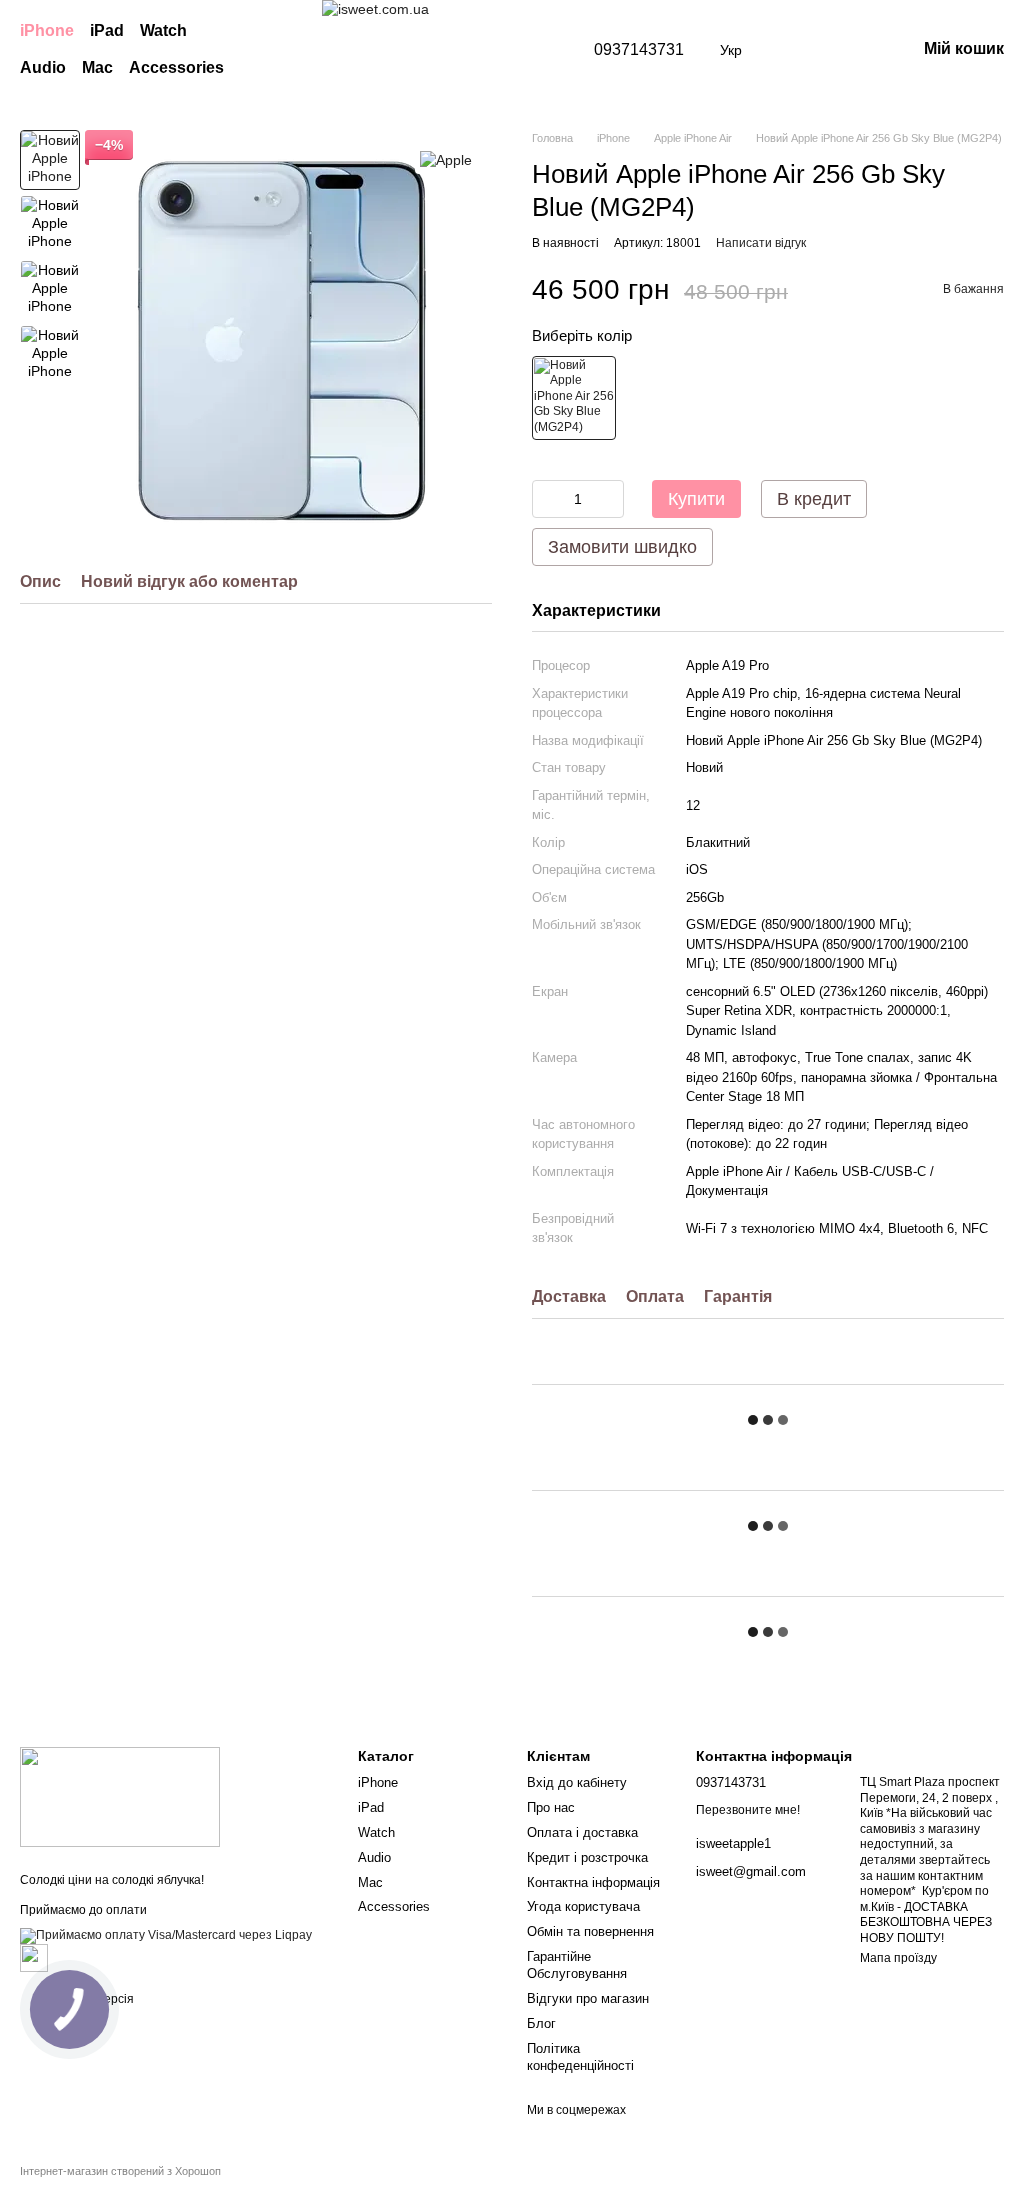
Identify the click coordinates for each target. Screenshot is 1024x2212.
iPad (107, 30)
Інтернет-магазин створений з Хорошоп (120, 2171)
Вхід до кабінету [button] (577, 1782)
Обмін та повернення (590, 1931)
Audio (43, 67)
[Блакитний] (574, 398)
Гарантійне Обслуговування (577, 1965)
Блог (541, 2023)
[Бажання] (796, 50)
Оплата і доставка (582, 1832)
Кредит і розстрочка (587, 1857)
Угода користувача (583, 1906)
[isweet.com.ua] (120, 1796)
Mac (97, 67)
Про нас (551, 1807)
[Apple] (446, 159)
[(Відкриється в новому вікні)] (34, 1958)
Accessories (176, 67)
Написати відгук (761, 243)
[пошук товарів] (282, 50)
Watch (163, 30)
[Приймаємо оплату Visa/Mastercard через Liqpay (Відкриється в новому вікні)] (166, 1936)
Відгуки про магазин (588, 1998)
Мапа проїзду (898, 1958)
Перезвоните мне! (748, 1810)
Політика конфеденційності (580, 2057)
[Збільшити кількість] (609, 499)
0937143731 (639, 49)
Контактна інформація (593, 1882)
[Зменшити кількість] (547, 499)
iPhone (47, 30)
